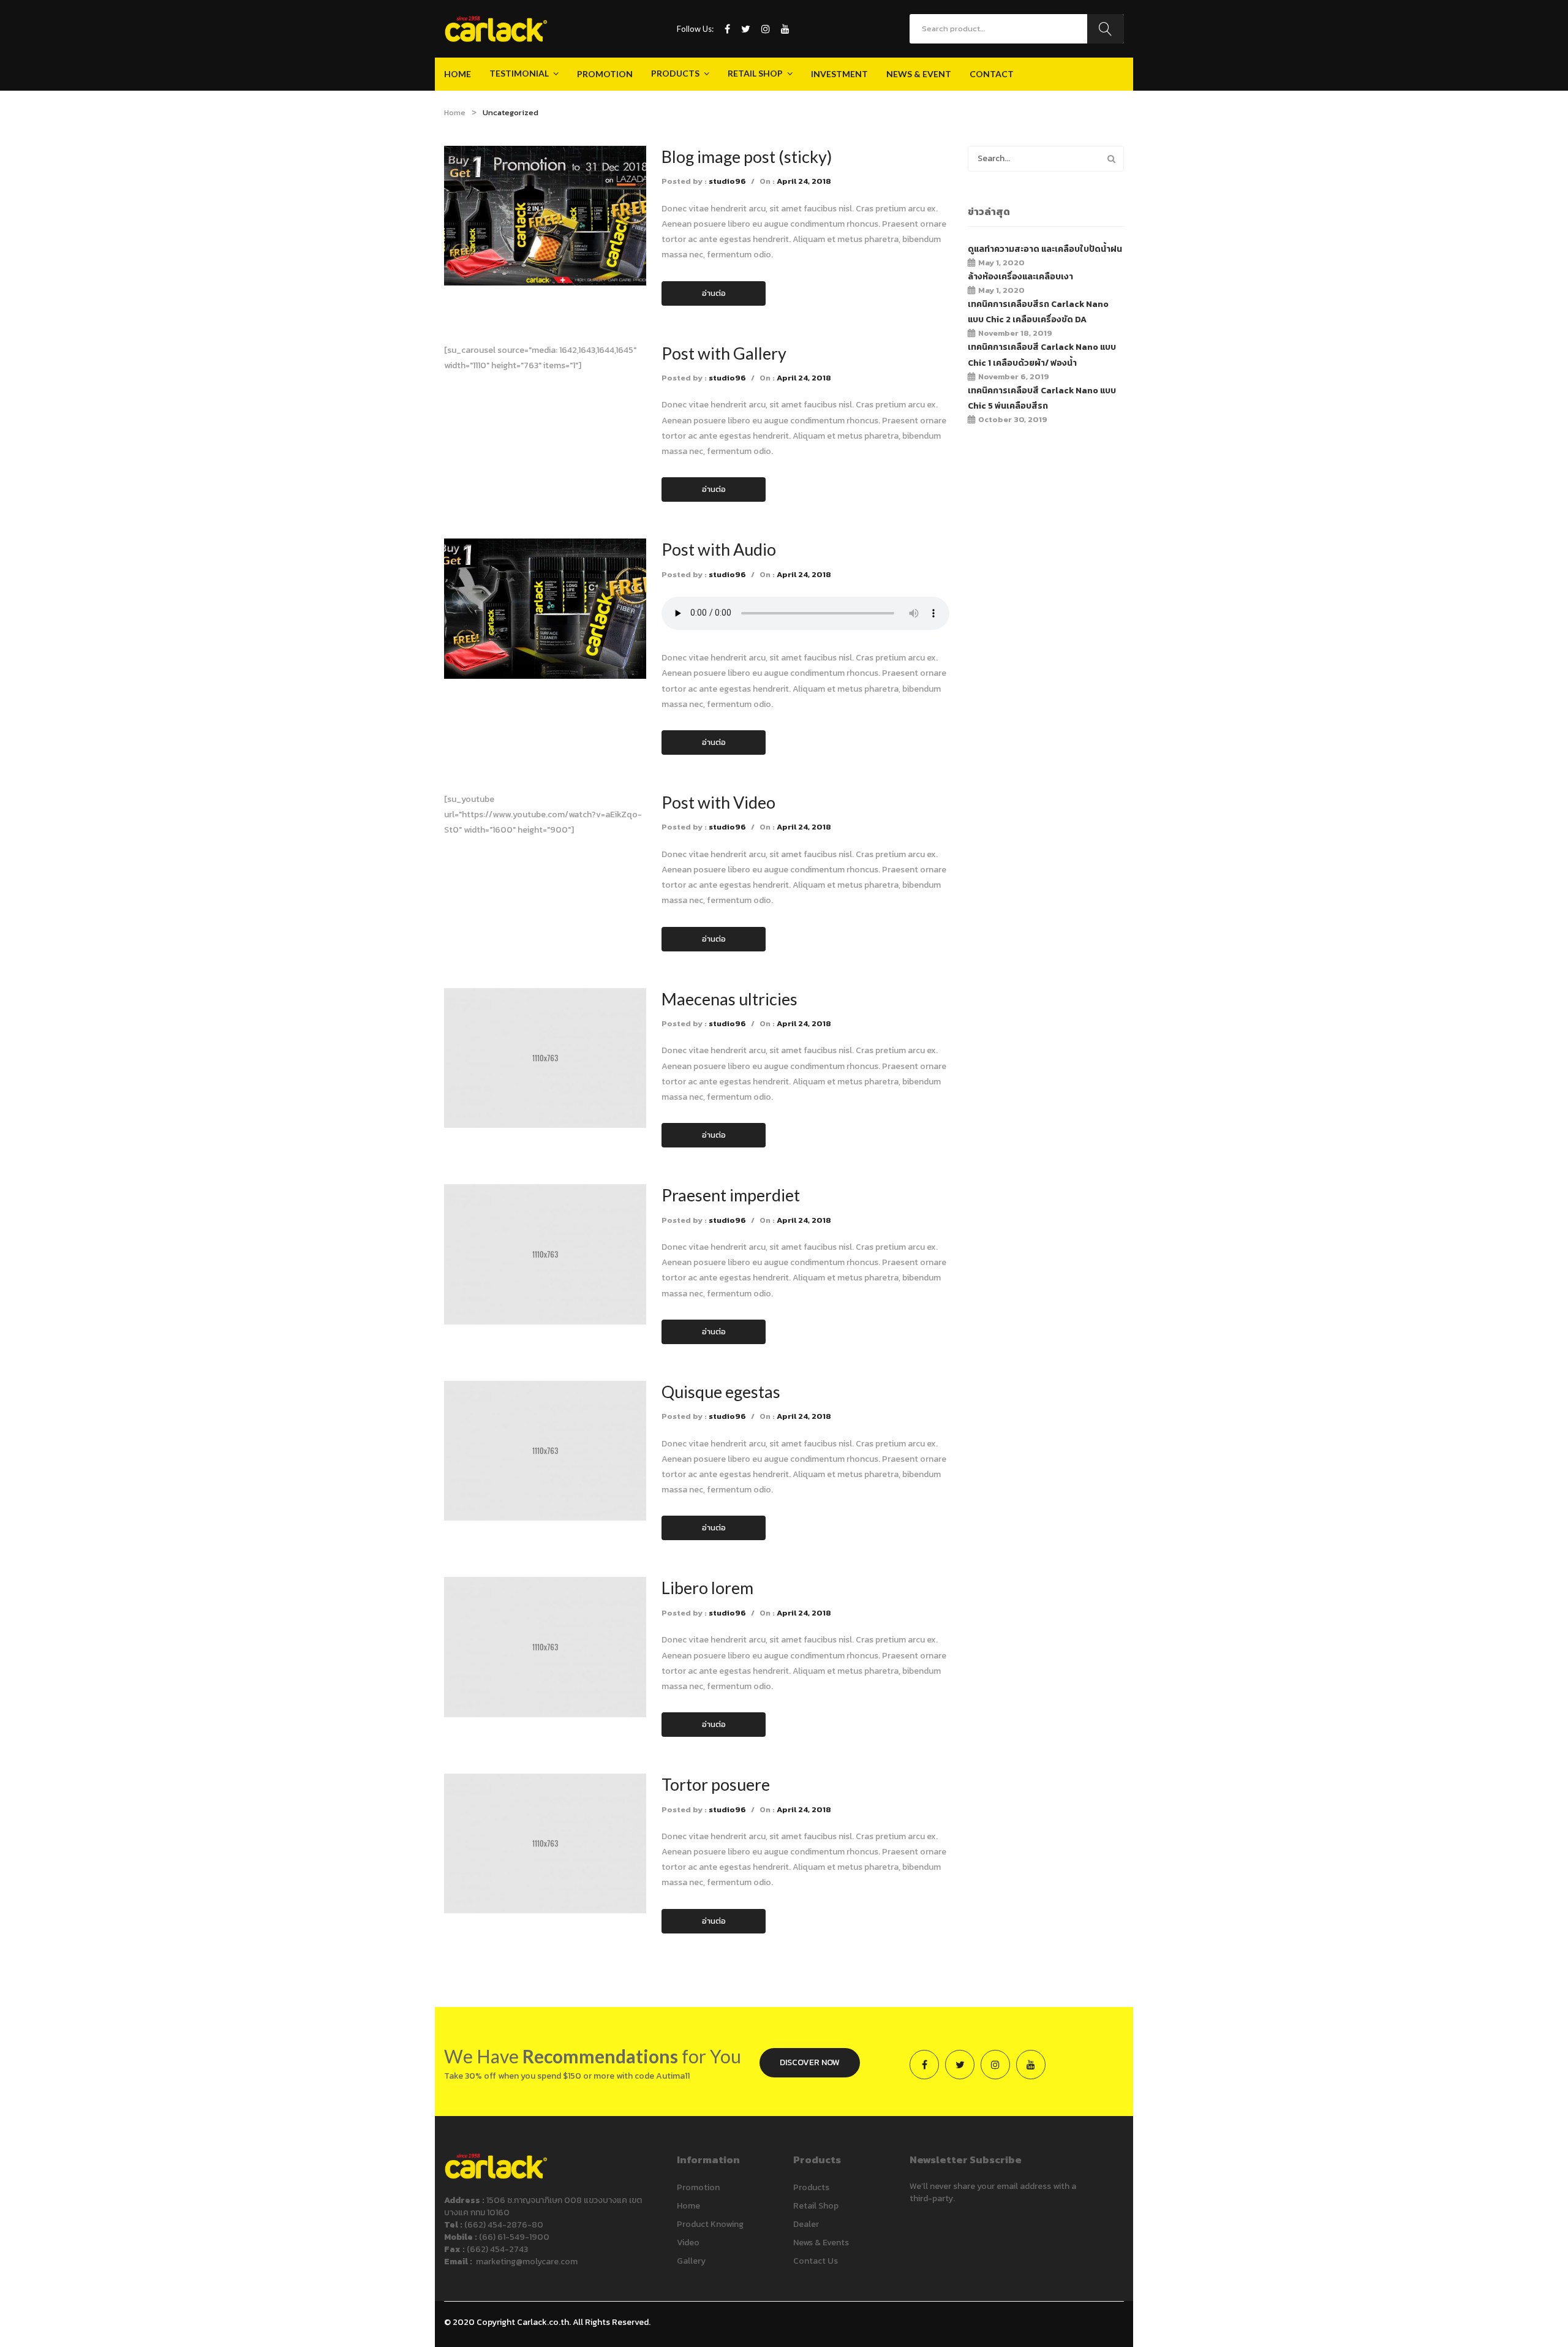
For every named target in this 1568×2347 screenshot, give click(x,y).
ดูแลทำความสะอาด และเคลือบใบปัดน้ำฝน (1045, 249)
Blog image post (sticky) (747, 157)
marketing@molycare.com (527, 2262)
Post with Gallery (724, 353)
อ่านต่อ (714, 293)
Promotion (698, 2187)
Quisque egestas (721, 1392)
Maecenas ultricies (729, 999)
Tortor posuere (716, 1784)
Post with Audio (719, 549)
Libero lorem (707, 1588)
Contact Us (816, 2261)
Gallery (691, 2261)
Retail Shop (816, 2206)
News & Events (821, 2243)
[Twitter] (746, 29)
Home (455, 112)
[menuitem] (458, 74)
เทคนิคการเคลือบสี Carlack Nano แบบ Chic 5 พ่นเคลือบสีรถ (1042, 398)
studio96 (727, 181)
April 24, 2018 (804, 181)
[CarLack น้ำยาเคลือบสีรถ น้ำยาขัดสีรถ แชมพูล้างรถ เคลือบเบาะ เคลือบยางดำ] (496, 28)
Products (811, 2187)
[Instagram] (766, 29)
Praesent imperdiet (731, 1195)
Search (1106, 29)
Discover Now (810, 2062)
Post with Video (718, 802)
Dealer (806, 2224)
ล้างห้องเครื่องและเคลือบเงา (1020, 277)
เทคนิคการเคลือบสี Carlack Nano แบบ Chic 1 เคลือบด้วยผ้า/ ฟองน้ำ (1042, 355)
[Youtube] (785, 29)
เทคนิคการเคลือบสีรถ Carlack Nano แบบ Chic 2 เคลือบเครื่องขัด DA (1038, 312)
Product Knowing (710, 2224)
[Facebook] (727, 29)
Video (688, 2243)
